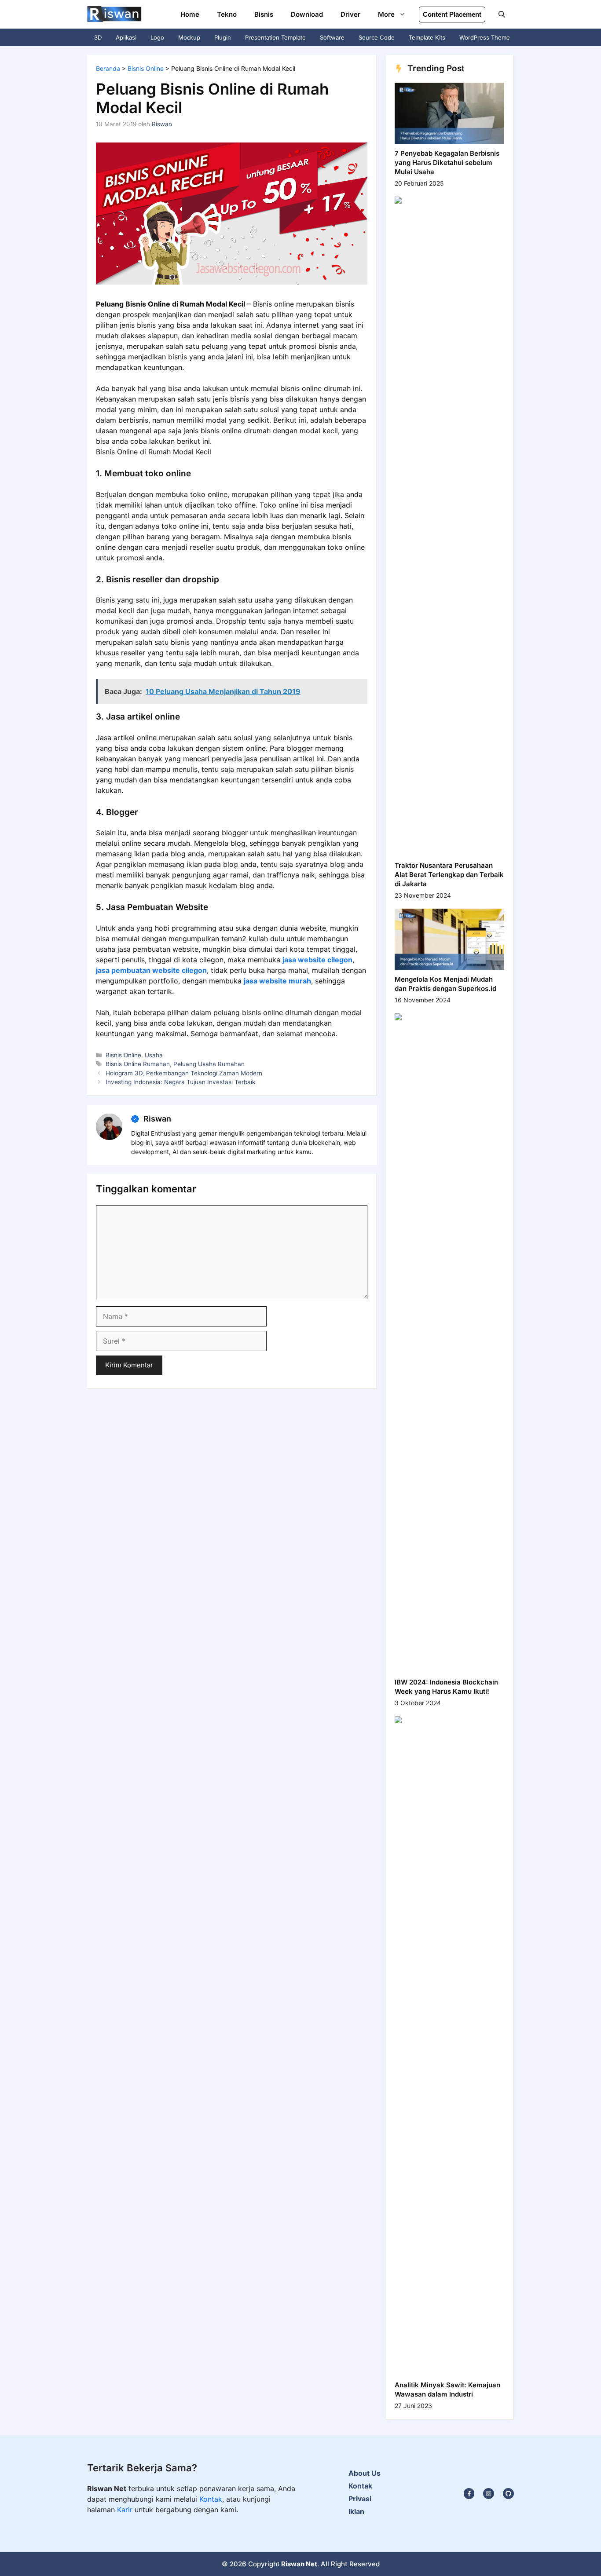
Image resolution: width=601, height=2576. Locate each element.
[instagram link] (469, 2494)
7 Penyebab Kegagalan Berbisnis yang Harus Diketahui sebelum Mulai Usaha (447, 163)
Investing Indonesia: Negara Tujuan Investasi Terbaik (180, 1082)
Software (332, 37)
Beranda (108, 68)
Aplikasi (126, 37)
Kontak (211, 2499)
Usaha (154, 1055)
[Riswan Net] (114, 14)
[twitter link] (489, 2494)
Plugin (223, 37)
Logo (157, 37)
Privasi (360, 2499)
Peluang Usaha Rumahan (209, 1064)
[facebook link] (508, 2494)
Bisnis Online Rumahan (138, 1064)
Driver (350, 14)
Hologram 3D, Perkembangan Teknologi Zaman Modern (184, 1073)
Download (307, 14)
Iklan (356, 2511)
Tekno (227, 14)
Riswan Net (299, 2564)
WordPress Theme (485, 37)
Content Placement (452, 14)
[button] (502, 14)
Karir (126, 2510)
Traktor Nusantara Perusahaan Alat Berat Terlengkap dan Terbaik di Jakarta (449, 875)
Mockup (189, 37)
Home (190, 14)
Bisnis (264, 14)
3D (98, 37)
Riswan (157, 1119)
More (386, 14)
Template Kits (427, 37)
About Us (365, 2473)
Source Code (377, 37)
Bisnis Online (146, 68)
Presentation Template (275, 37)
